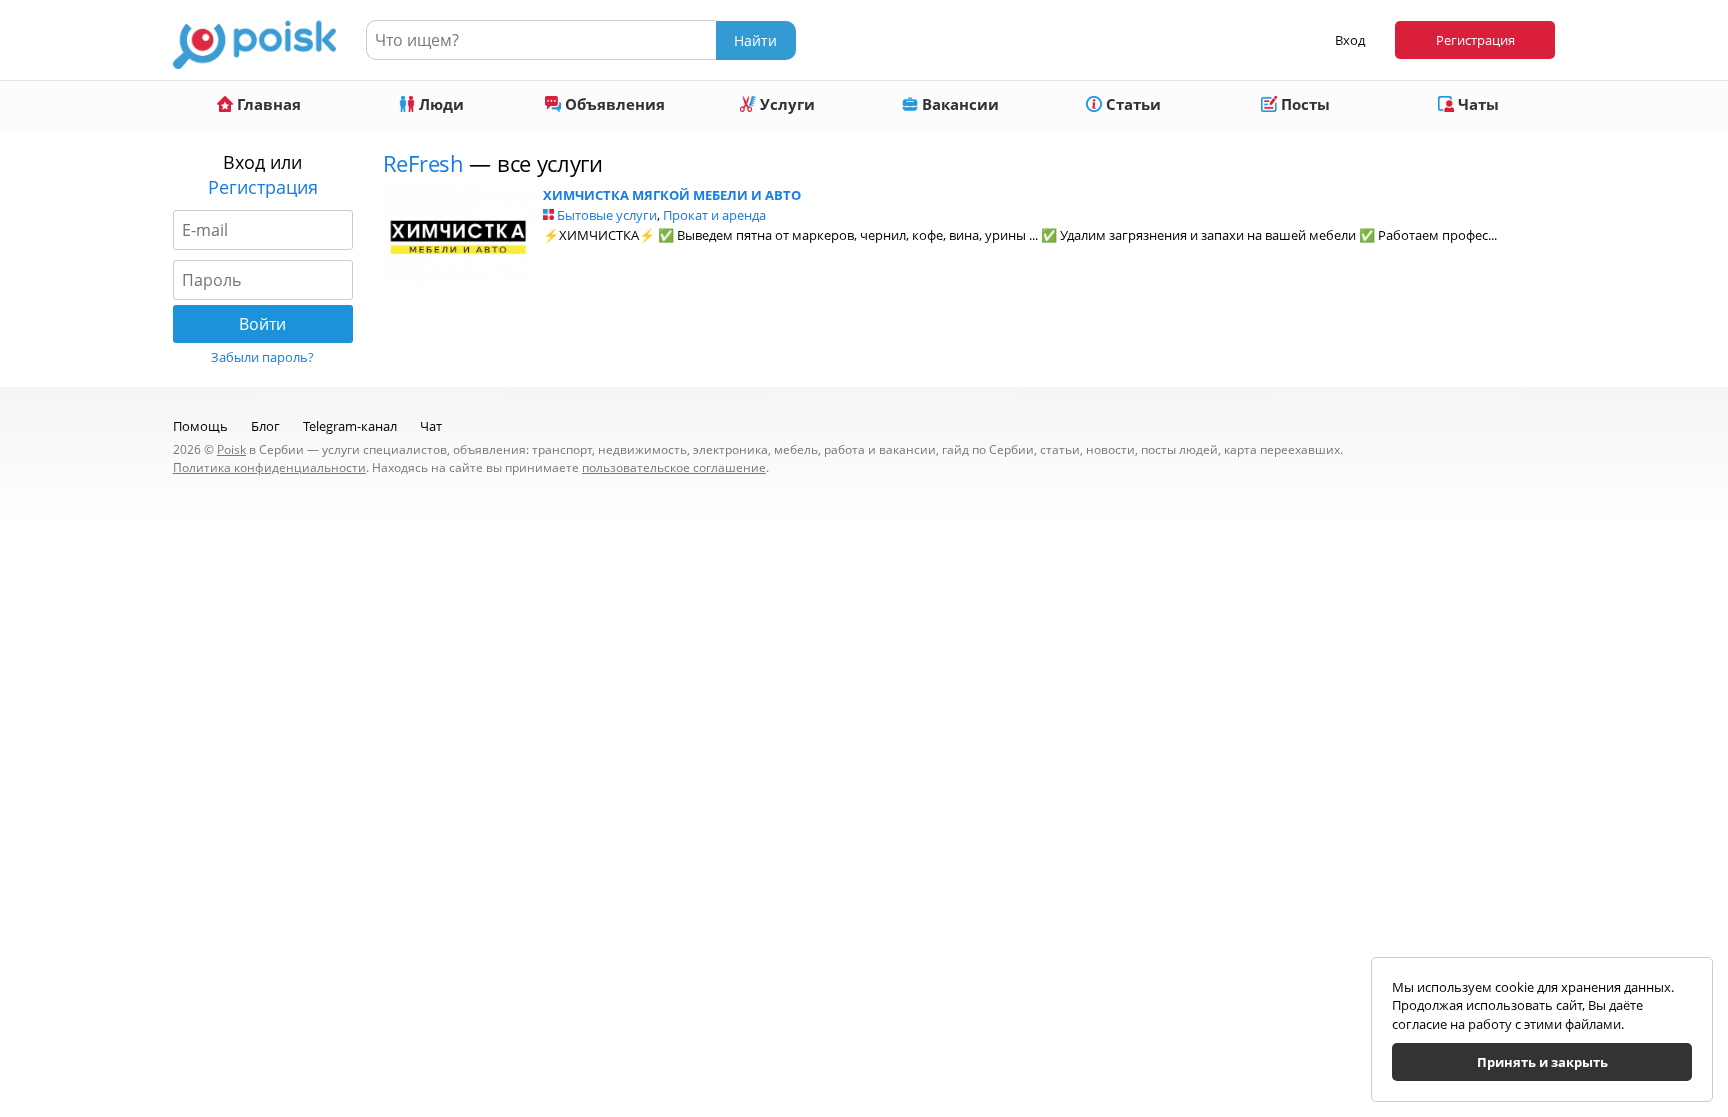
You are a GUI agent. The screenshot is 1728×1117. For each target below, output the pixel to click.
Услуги (785, 104)
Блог (265, 426)
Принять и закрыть (1542, 1062)
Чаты (1476, 104)
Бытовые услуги (607, 215)
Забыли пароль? (262, 357)
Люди (439, 104)
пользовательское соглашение (674, 467)
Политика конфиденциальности (269, 467)
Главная (267, 104)
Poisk (231, 449)
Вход (1350, 40)
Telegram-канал (350, 426)
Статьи (1131, 104)
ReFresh (423, 163)
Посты (1303, 104)
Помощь (200, 426)
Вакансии (958, 104)
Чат (431, 426)
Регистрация (1475, 40)
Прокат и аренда (714, 215)
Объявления (613, 104)
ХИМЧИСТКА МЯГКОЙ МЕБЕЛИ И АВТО (672, 195)
